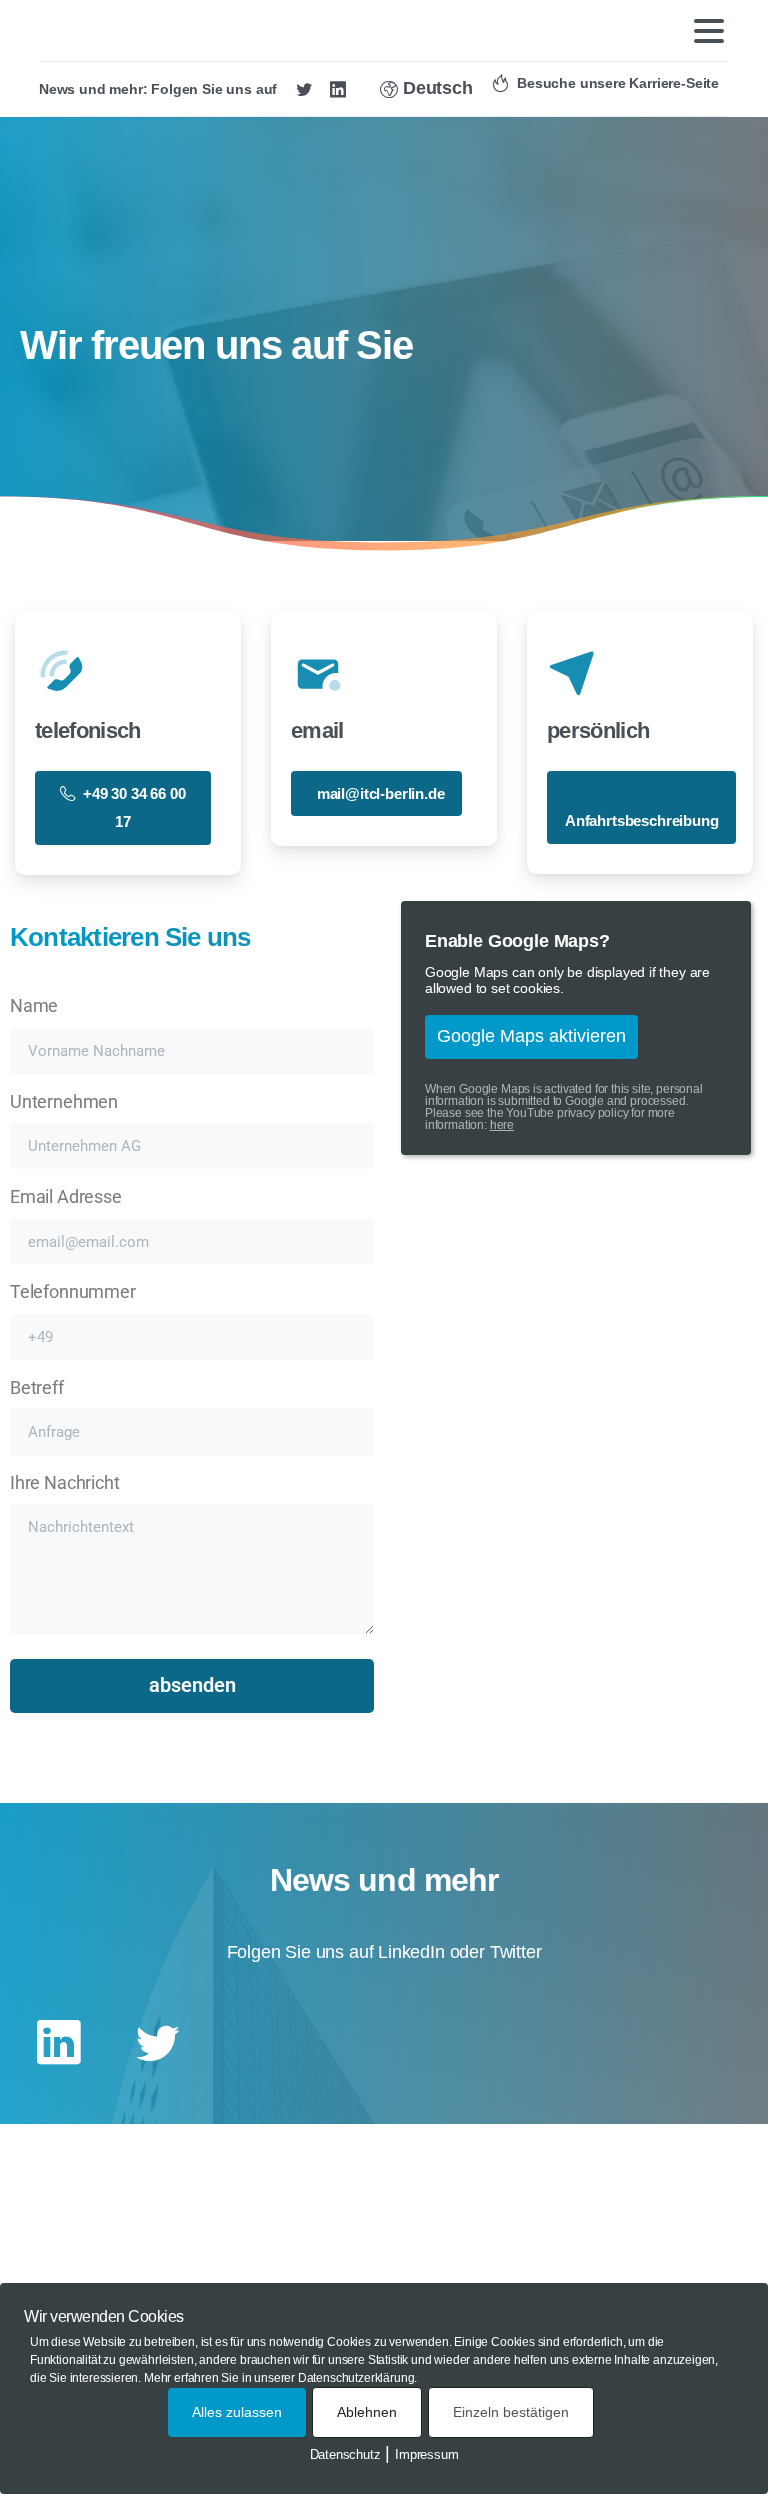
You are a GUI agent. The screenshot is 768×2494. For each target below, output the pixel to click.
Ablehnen (367, 2412)
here (502, 1125)
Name (34, 1006)
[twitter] (304, 89)
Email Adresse (66, 1197)
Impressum (426, 2454)
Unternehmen (64, 1102)
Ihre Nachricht (65, 1483)
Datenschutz (345, 2454)
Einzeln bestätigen (511, 2412)
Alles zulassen (237, 2412)
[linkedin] (338, 89)
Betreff (37, 1388)
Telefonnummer (73, 1292)
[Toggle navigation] (709, 31)
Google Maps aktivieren (531, 1036)
